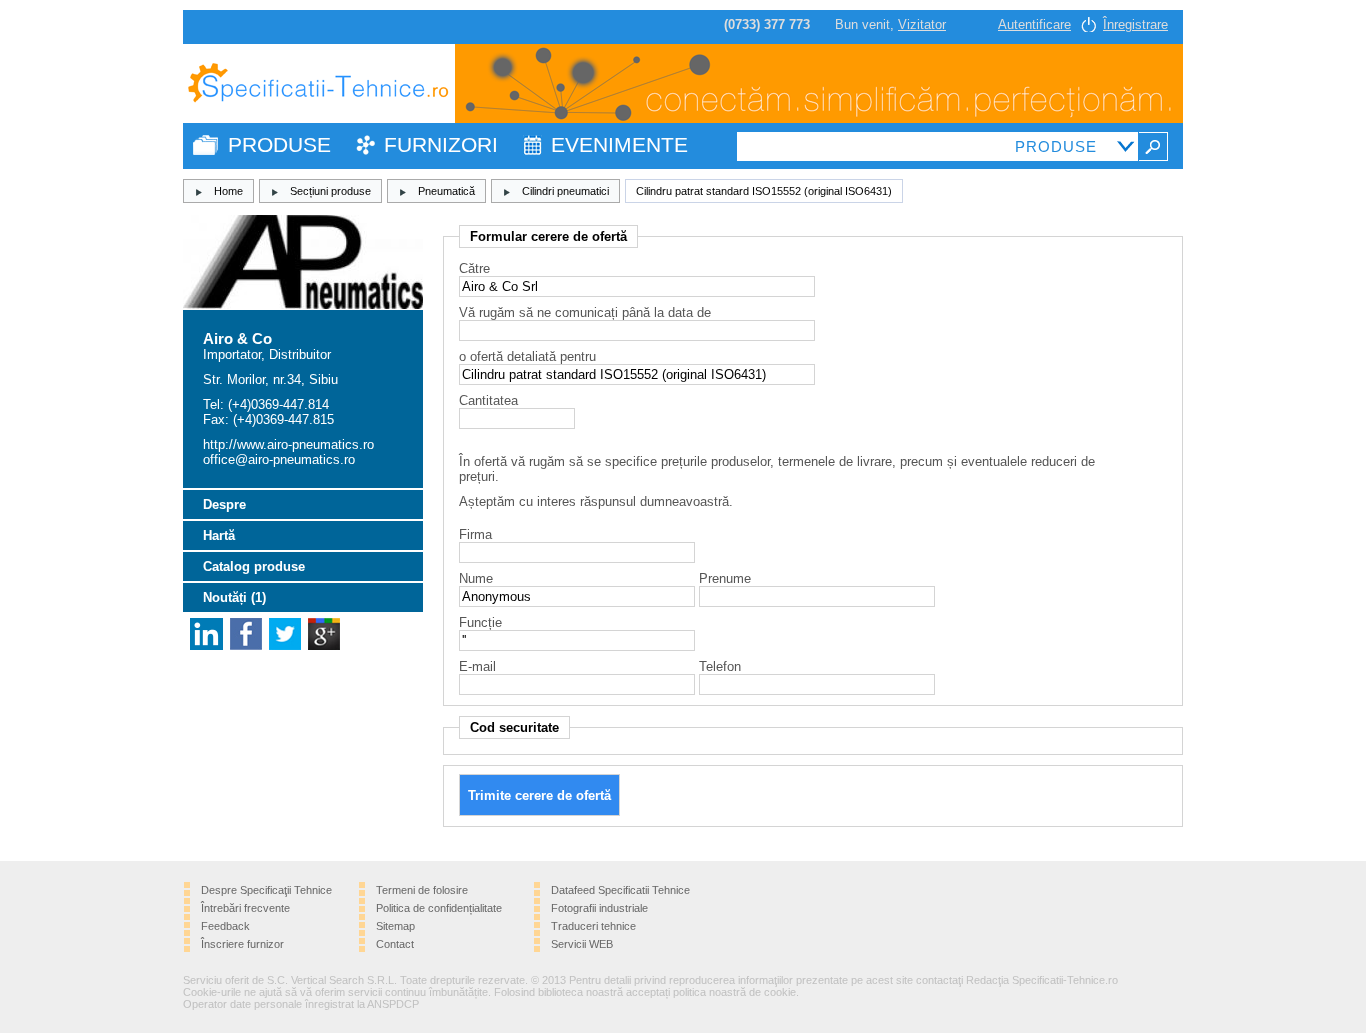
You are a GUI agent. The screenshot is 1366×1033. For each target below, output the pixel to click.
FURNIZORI (441, 144)
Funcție (480, 622)
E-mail (477, 666)
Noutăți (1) (234, 597)
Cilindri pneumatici (565, 191)
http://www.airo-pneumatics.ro (288, 444)
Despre (224, 504)
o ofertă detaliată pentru (527, 356)
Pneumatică (446, 191)
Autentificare (1034, 24)
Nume (476, 578)
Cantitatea (488, 400)
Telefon (720, 666)
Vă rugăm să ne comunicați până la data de (585, 312)
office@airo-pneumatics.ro (279, 459)
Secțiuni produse (330, 191)
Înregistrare (1135, 24)
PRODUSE (279, 144)
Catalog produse (254, 566)
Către (474, 268)
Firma (475, 534)
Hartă (219, 535)
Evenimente (619, 144)
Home (228, 191)
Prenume (725, 578)
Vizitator (922, 24)
